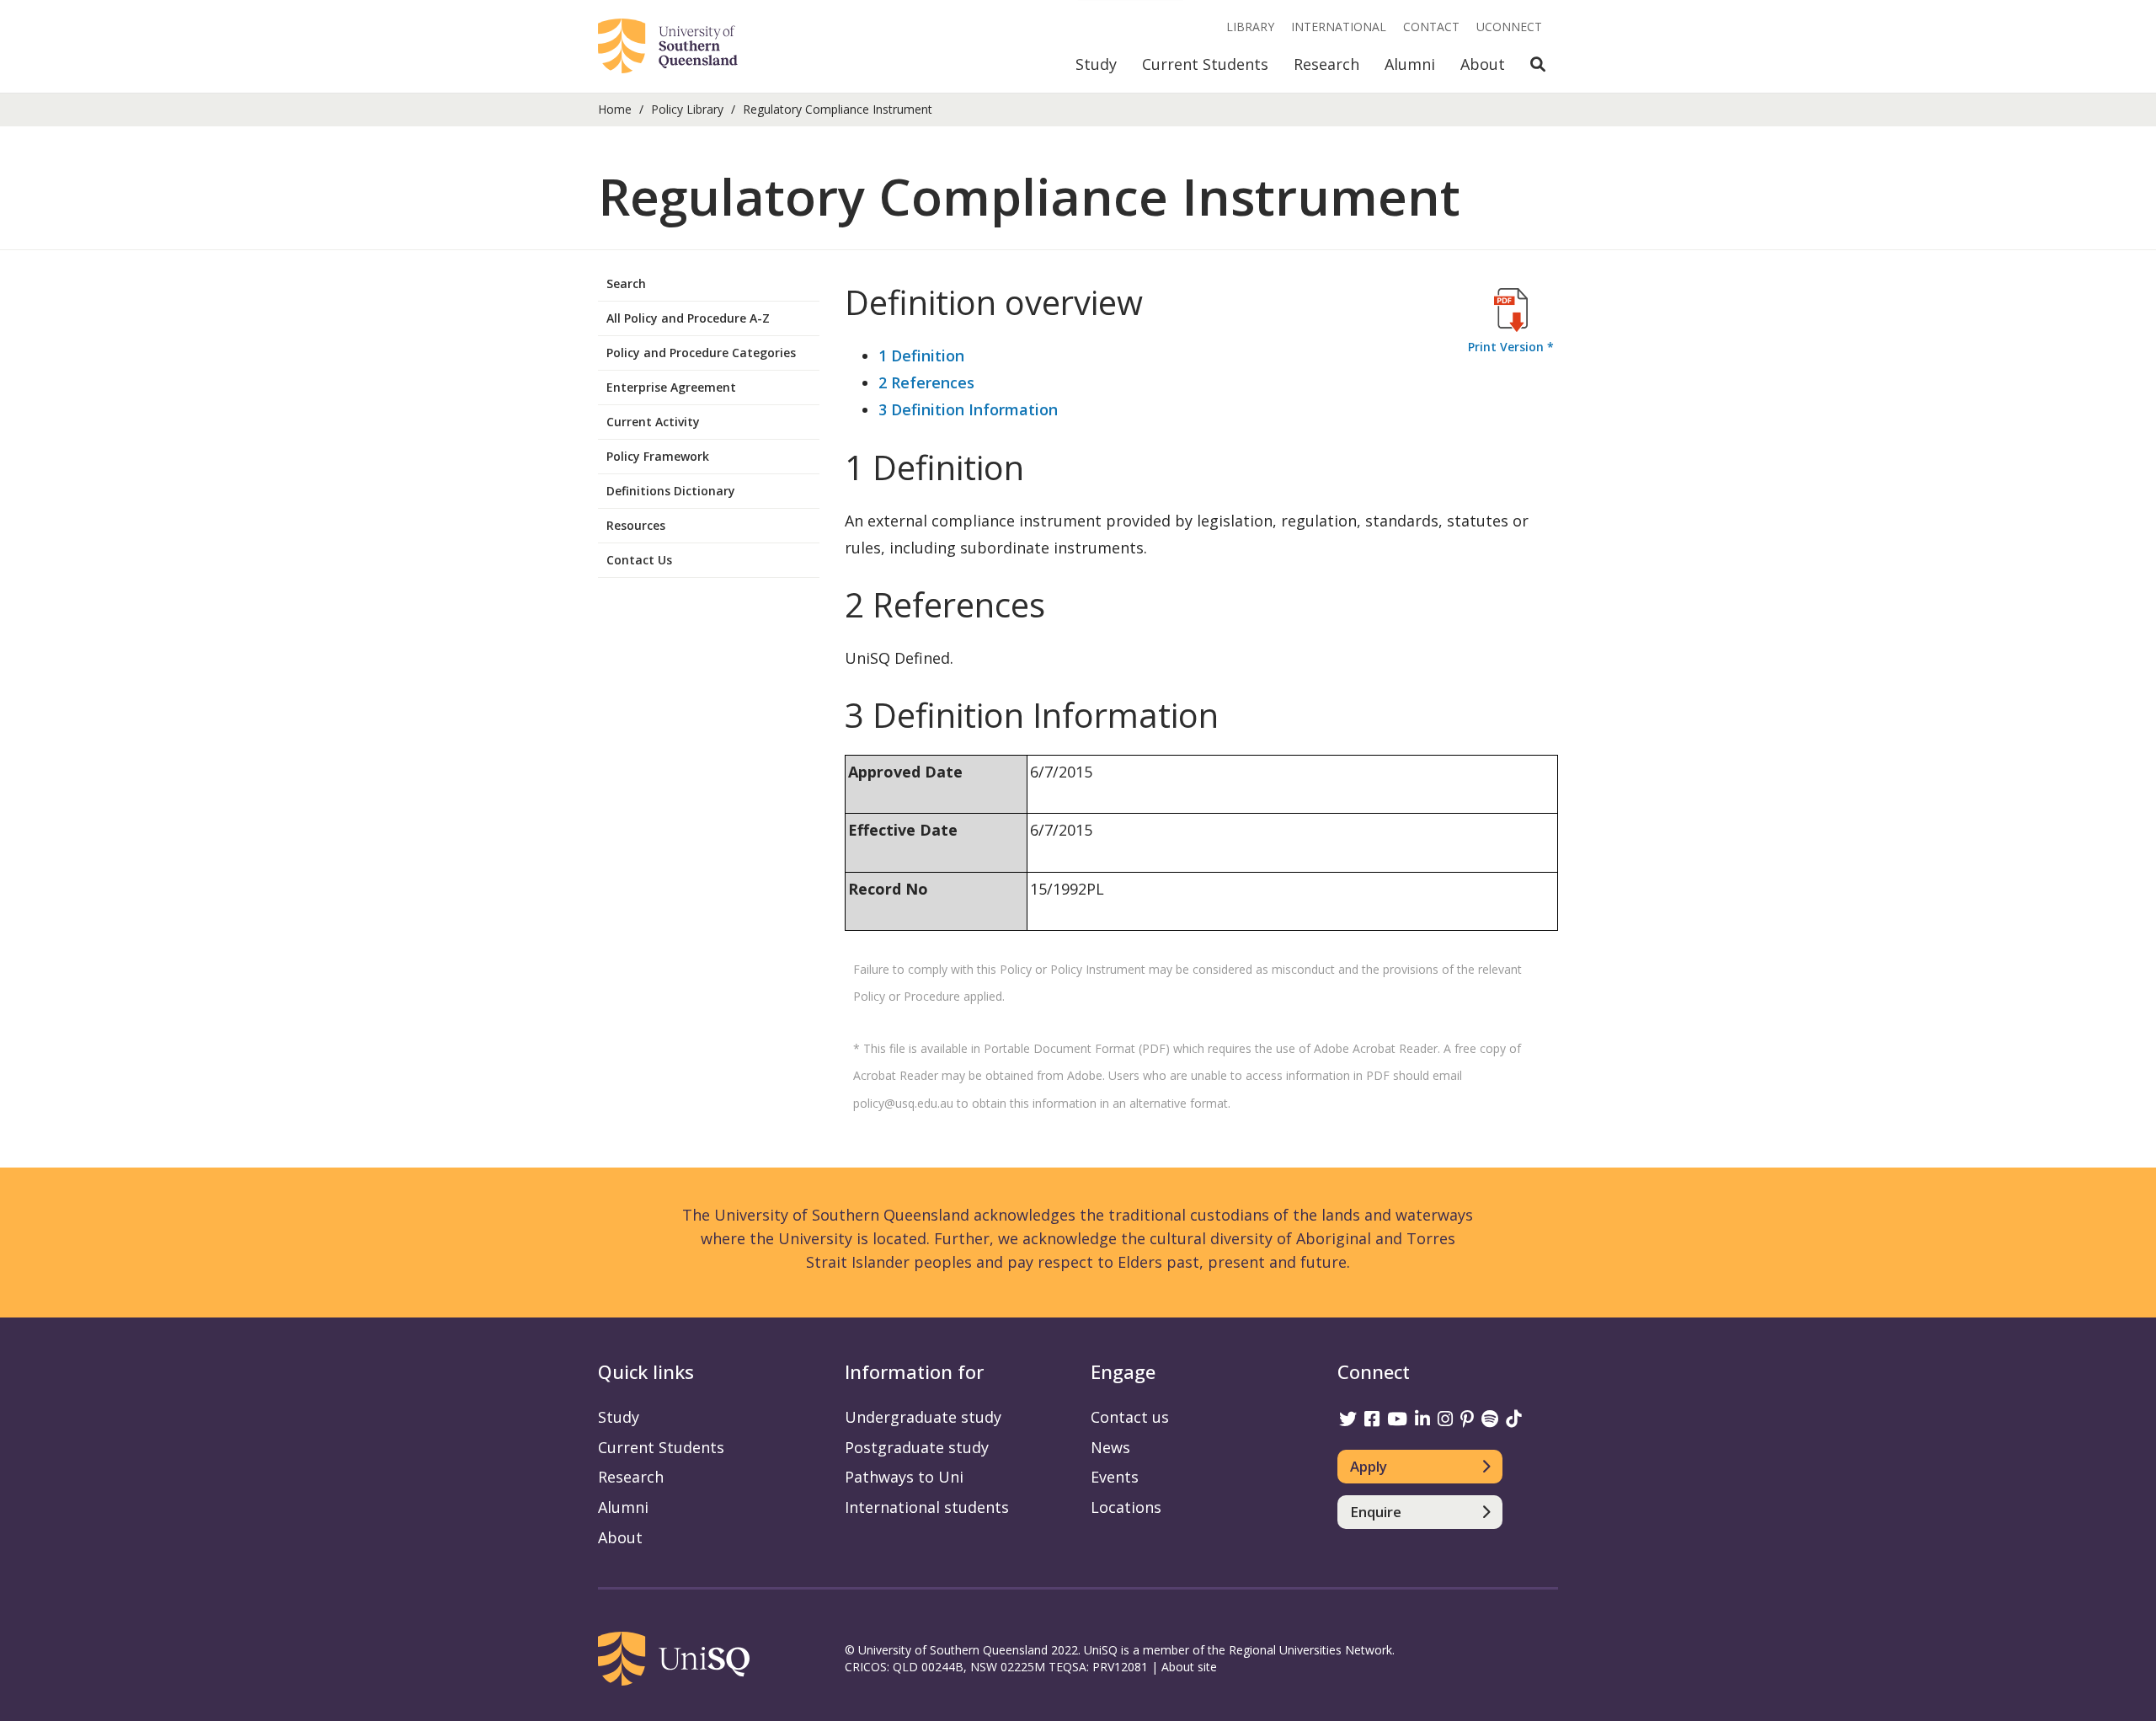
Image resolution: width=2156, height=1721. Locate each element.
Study (1096, 64)
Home (615, 109)
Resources (636, 525)
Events (1115, 1477)
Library (1250, 27)
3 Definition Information (968, 409)
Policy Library (687, 109)
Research (1326, 64)
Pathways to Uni (904, 1477)
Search (626, 283)
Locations (1126, 1507)
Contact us (1130, 1417)
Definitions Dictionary (671, 491)
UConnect (1509, 27)
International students (927, 1507)
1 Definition (921, 355)
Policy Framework (658, 456)
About (1483, 64)
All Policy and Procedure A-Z (688, 318)
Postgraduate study (917, 1447)
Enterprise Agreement (671, 387)
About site (1189, 1667)
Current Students (1205, 64)
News (1110, 1447)
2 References (926, 382)
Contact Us (639, 560)
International (1339, 27)
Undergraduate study (923, 1417)
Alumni (1410, 64)
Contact (1431, 27)
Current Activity (653, 422)
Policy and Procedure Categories (701, 353)
